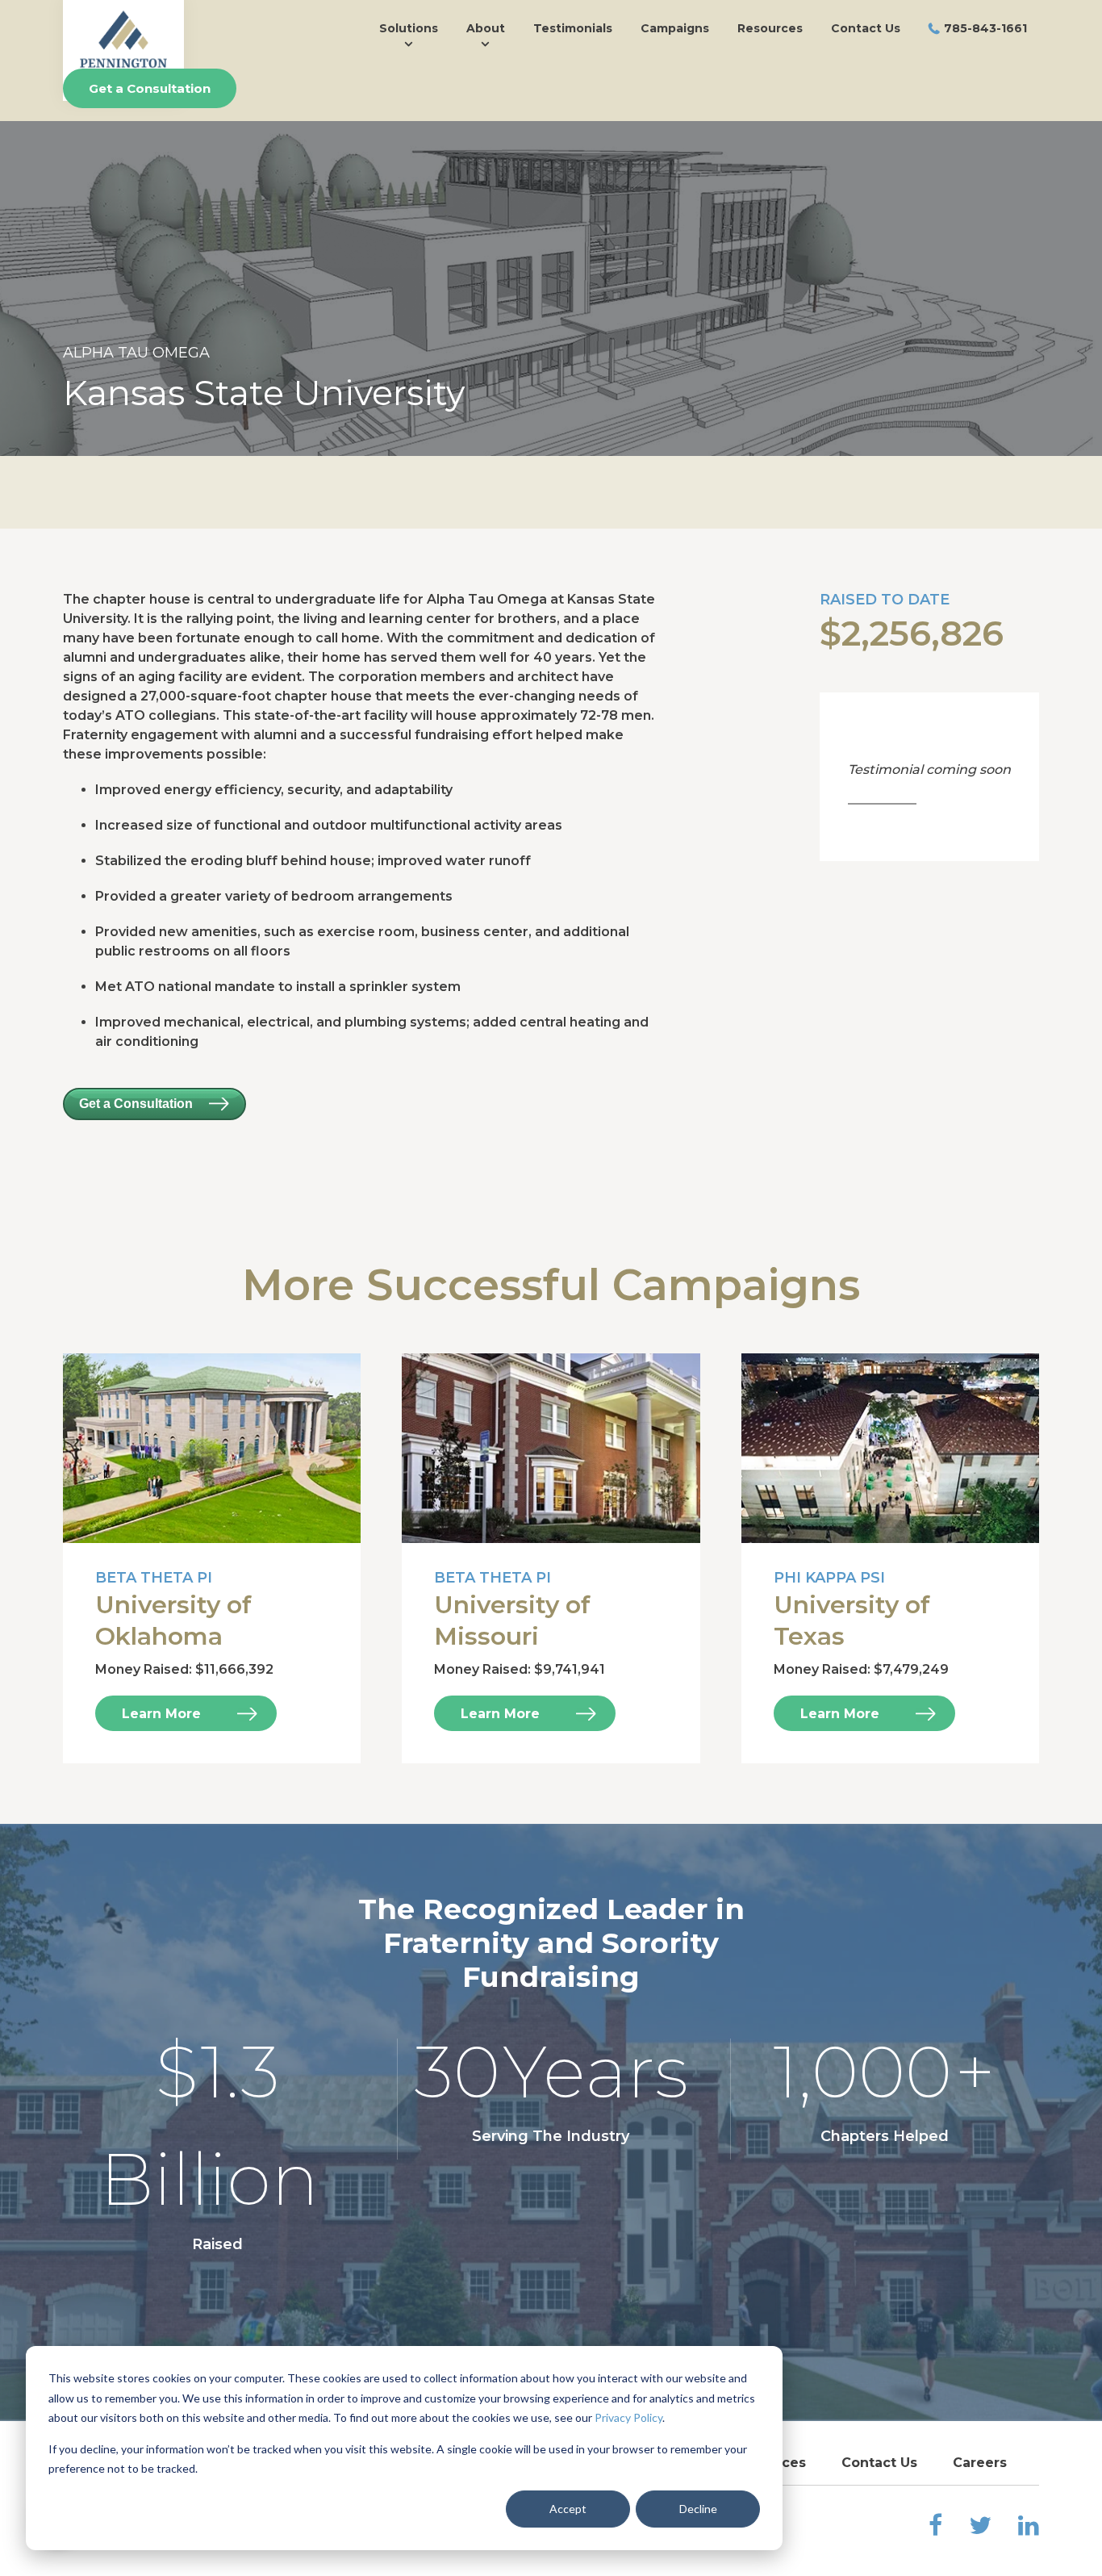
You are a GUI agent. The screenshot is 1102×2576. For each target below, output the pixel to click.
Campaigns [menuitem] (675, 28)
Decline (698, 2509)
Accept (568, 2509)
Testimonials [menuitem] (573, 28)
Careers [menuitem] (980, 2463)
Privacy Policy (628, 2417)
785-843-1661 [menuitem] (985, 28)
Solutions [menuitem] (409, 28)
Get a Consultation (150, 88)
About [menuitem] (486, 28)
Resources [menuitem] (770, 28)
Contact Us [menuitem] (866, 28)
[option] (551, 289)
